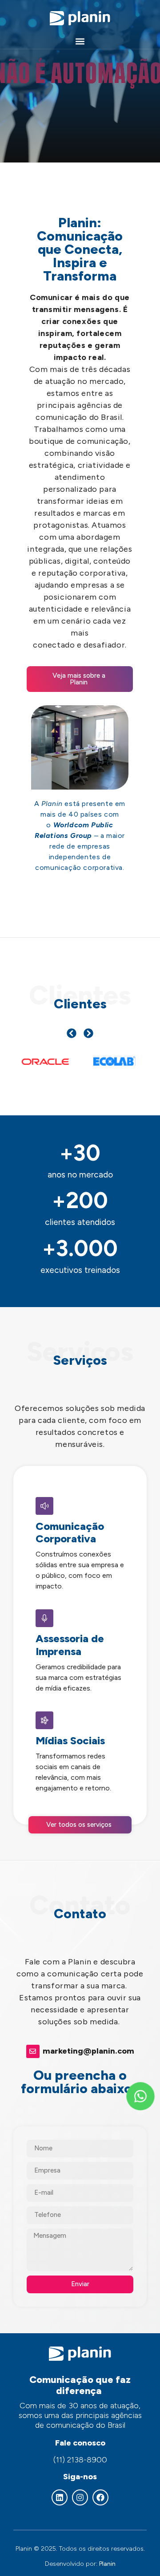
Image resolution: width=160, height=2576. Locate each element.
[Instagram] (80, 2497)
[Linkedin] (60, 2497)
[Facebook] (100, 2497)
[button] (80, 41)
